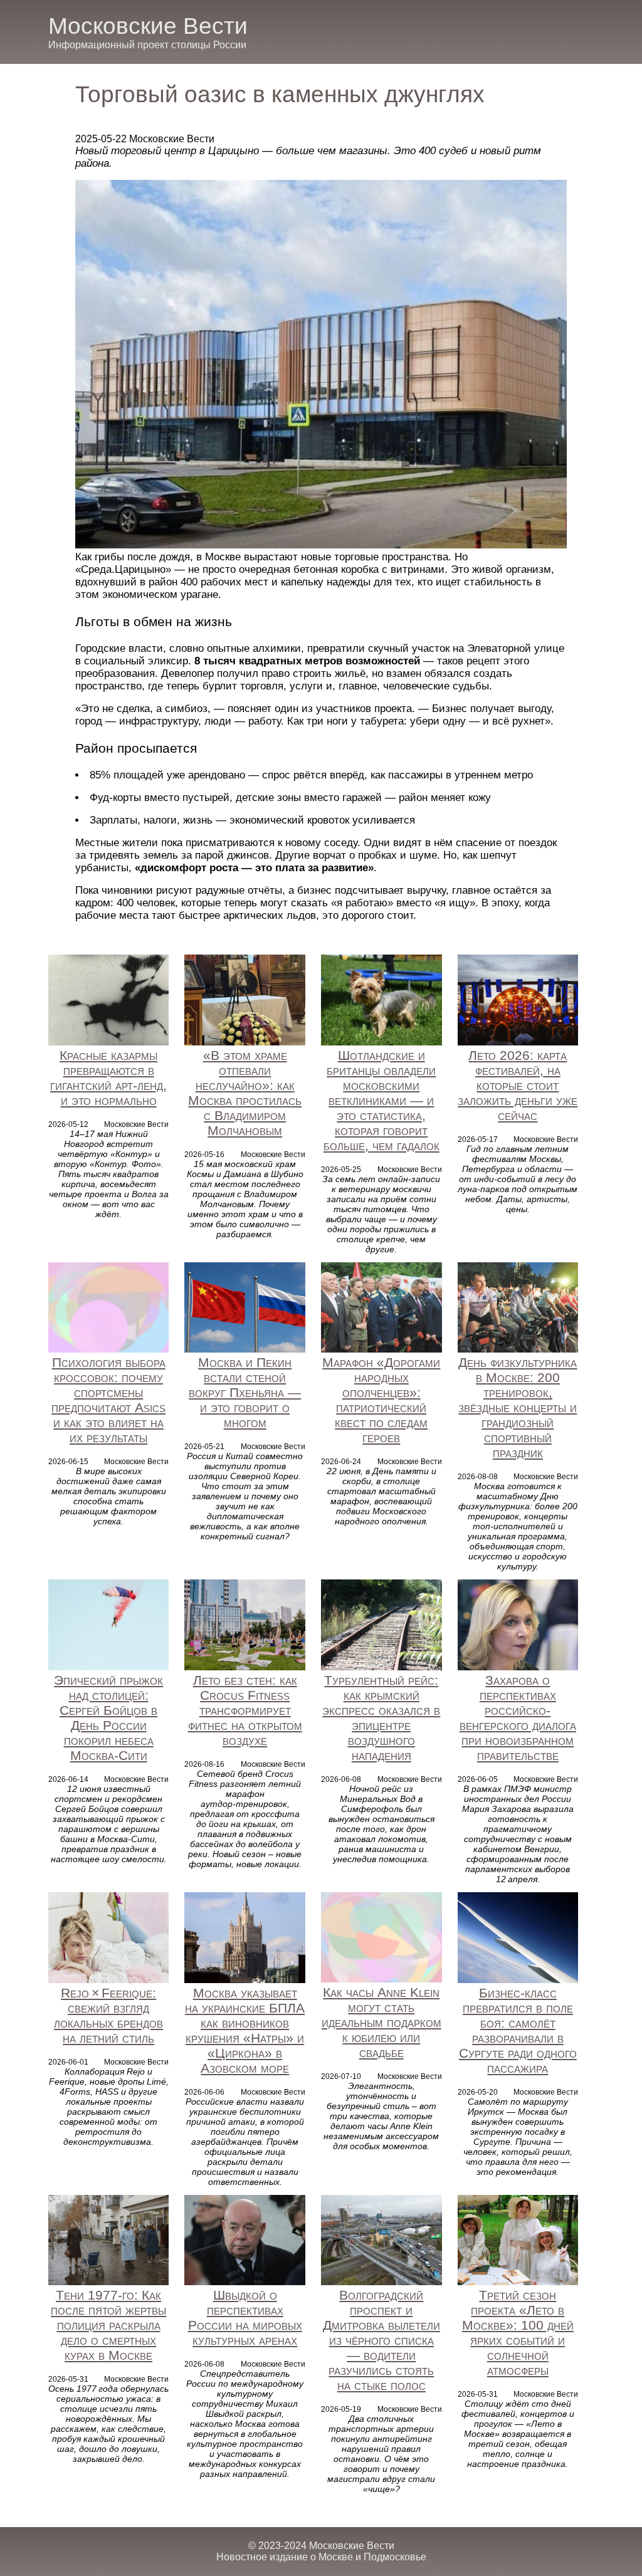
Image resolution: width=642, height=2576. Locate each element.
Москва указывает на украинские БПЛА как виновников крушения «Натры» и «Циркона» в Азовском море (245, 2030)
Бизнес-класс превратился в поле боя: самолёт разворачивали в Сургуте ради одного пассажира (518, 2030)
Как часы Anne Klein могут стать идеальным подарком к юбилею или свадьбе (382, 2022)
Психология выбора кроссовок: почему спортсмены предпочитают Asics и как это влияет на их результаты (108, 1400)
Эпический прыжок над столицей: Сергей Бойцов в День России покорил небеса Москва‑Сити (108, 1718)
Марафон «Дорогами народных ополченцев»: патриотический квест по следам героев (381, 1400)
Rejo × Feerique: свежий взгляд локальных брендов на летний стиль (108, 2015)
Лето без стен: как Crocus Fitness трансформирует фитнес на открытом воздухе (245, 1710)
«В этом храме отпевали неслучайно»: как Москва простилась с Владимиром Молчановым (245, 1093)
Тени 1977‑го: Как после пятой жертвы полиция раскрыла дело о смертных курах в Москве (108, 2325)
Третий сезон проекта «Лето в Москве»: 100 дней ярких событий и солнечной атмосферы (518, 2333)
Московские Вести (148, 26)
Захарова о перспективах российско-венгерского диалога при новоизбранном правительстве (518, 1718)
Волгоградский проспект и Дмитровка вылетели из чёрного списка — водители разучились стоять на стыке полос (382, 2340)
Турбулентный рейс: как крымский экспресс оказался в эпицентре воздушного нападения (381, 1718)
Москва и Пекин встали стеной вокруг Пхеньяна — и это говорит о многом (245, 1392)
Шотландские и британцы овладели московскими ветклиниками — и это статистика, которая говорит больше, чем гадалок (382, 1100)
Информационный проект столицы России (147, 45)
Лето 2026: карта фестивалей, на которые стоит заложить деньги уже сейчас (518, 1085)
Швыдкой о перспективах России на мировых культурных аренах (245, 2317)
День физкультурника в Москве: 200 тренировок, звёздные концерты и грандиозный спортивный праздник (518, 1407)
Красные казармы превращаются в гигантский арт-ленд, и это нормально (108, 1078)
